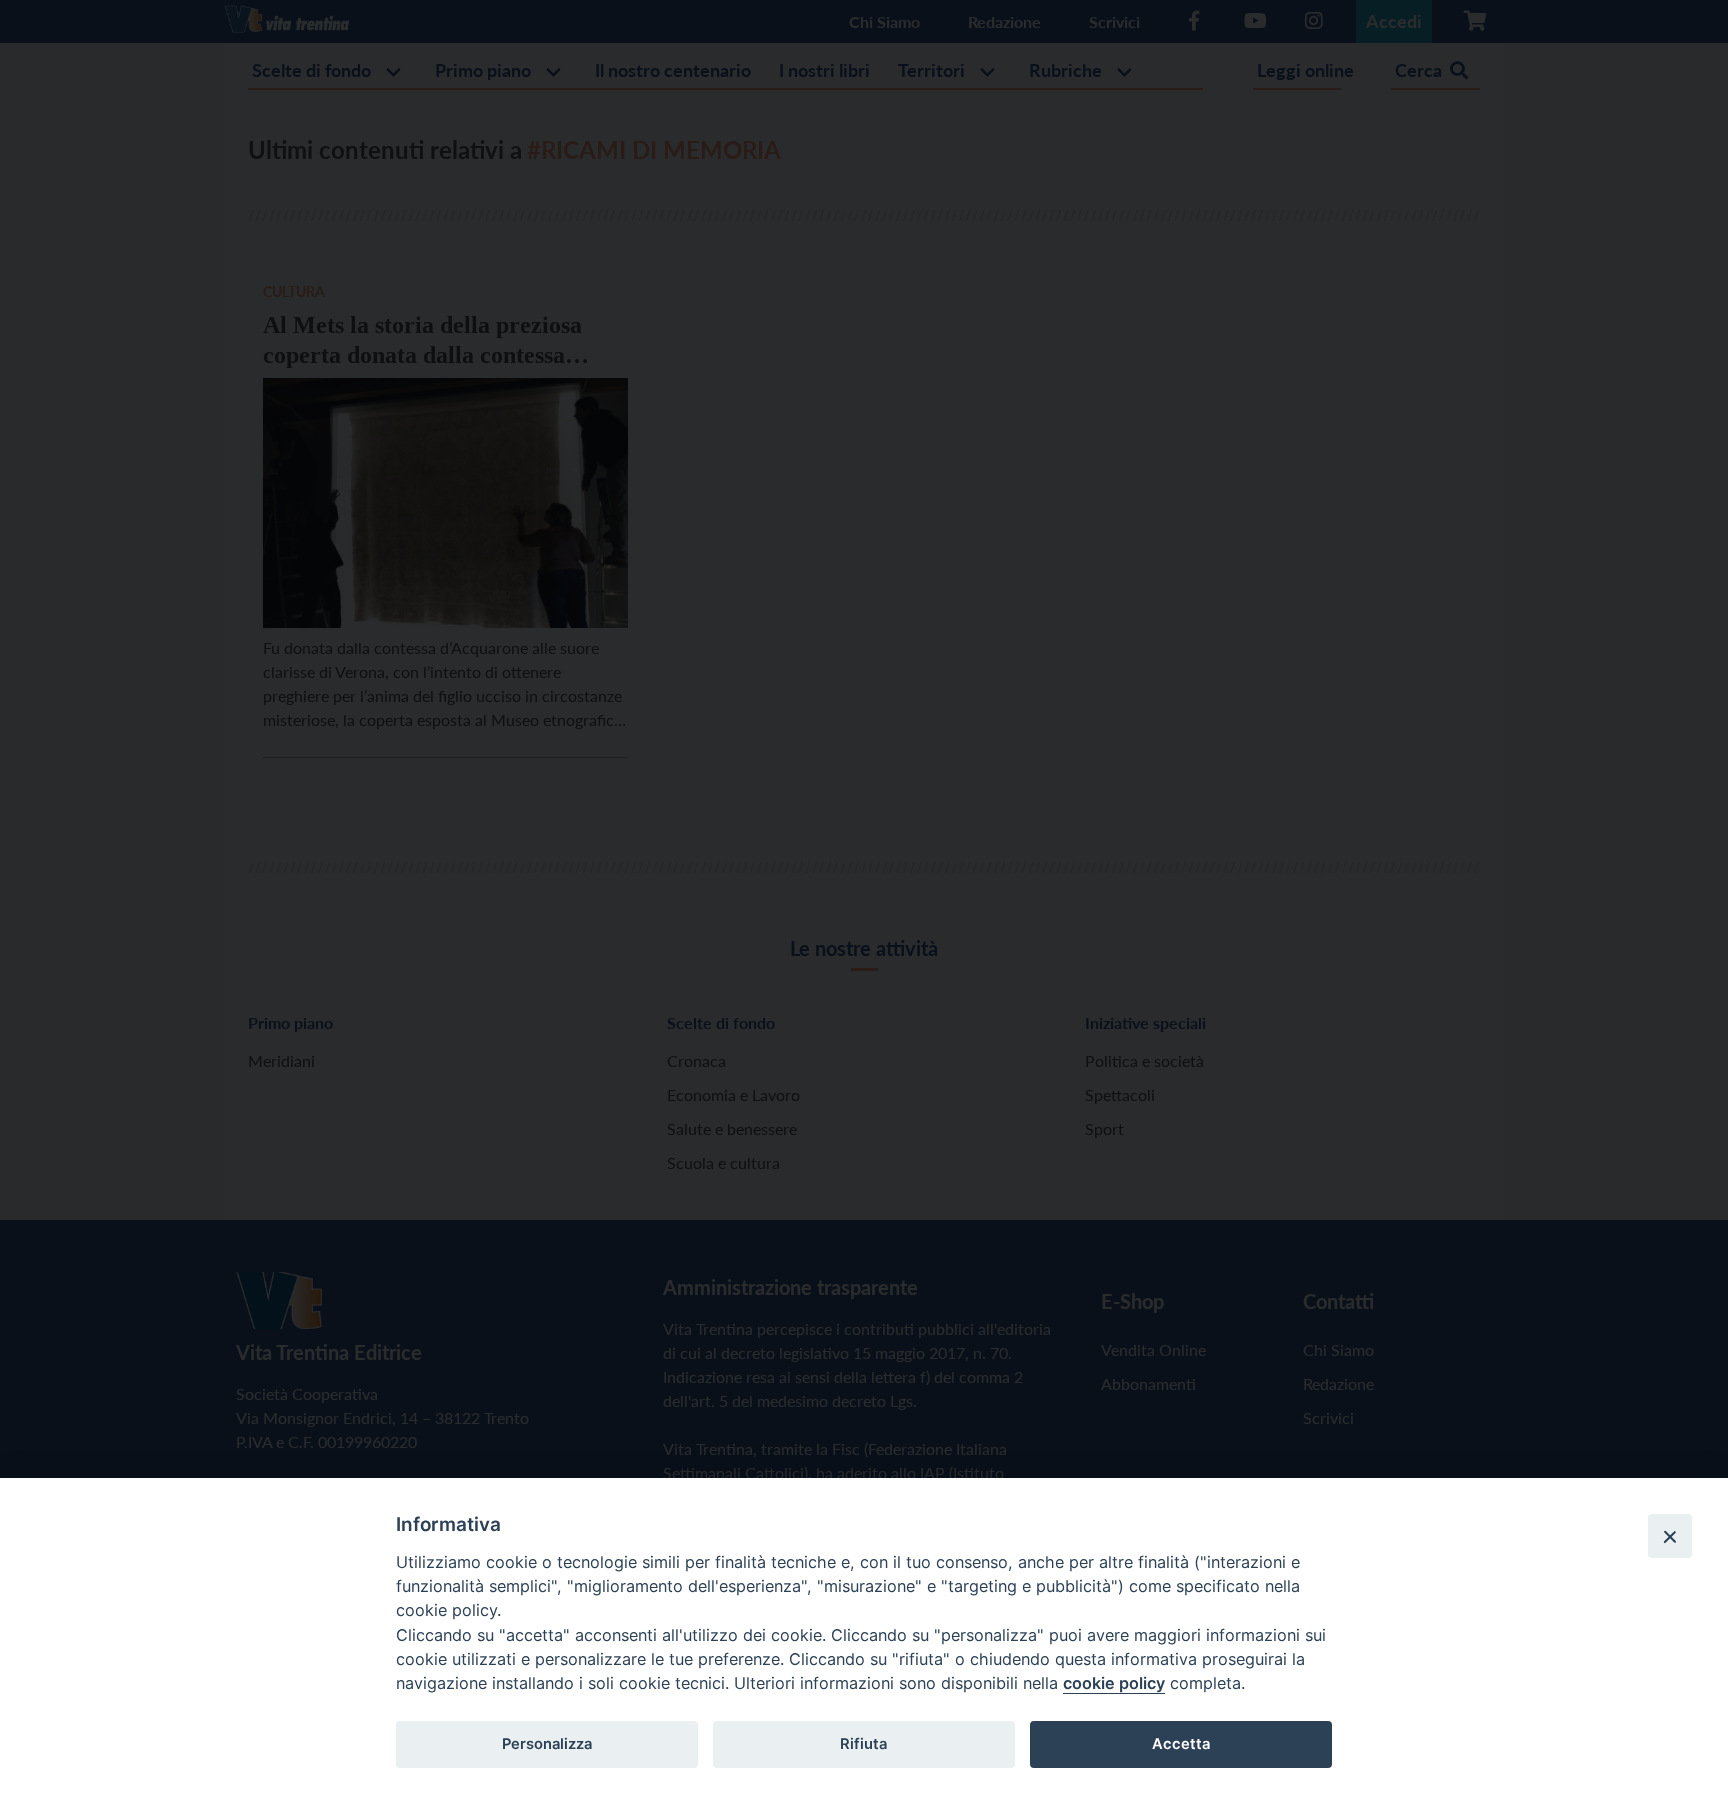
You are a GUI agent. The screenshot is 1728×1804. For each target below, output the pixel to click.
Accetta (1181, 1744)
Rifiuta (863, 1744)
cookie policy (1114, 1683)
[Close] (1670, 1536)
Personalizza (547, 1744)
